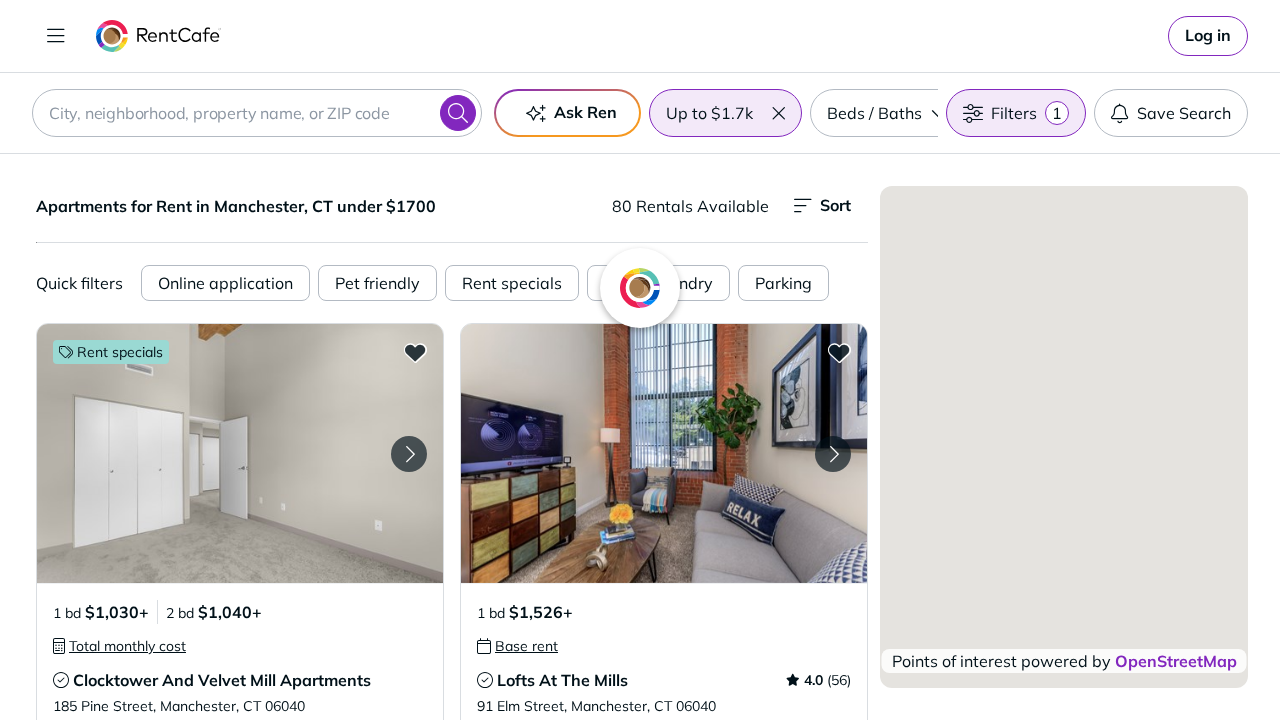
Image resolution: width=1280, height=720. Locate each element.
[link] (1208, 36)
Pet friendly (377, 283)
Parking (783, 283)
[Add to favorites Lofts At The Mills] (839, 352)
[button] (778, 113)
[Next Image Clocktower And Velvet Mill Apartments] (409, 454)
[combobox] (257, 113)
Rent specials (512, 283)
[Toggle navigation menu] (56, 36)
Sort (835, 205)
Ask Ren (585, 112)
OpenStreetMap (1176, 661)
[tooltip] (119, 646)
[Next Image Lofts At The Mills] (833, 454)
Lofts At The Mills (562, 680)
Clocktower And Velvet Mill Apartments (222, 680)
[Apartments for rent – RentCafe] (158, 36)
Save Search (1184, 113)
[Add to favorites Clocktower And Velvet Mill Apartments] (415, 352)
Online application (225, 283)
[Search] (458, 113)
